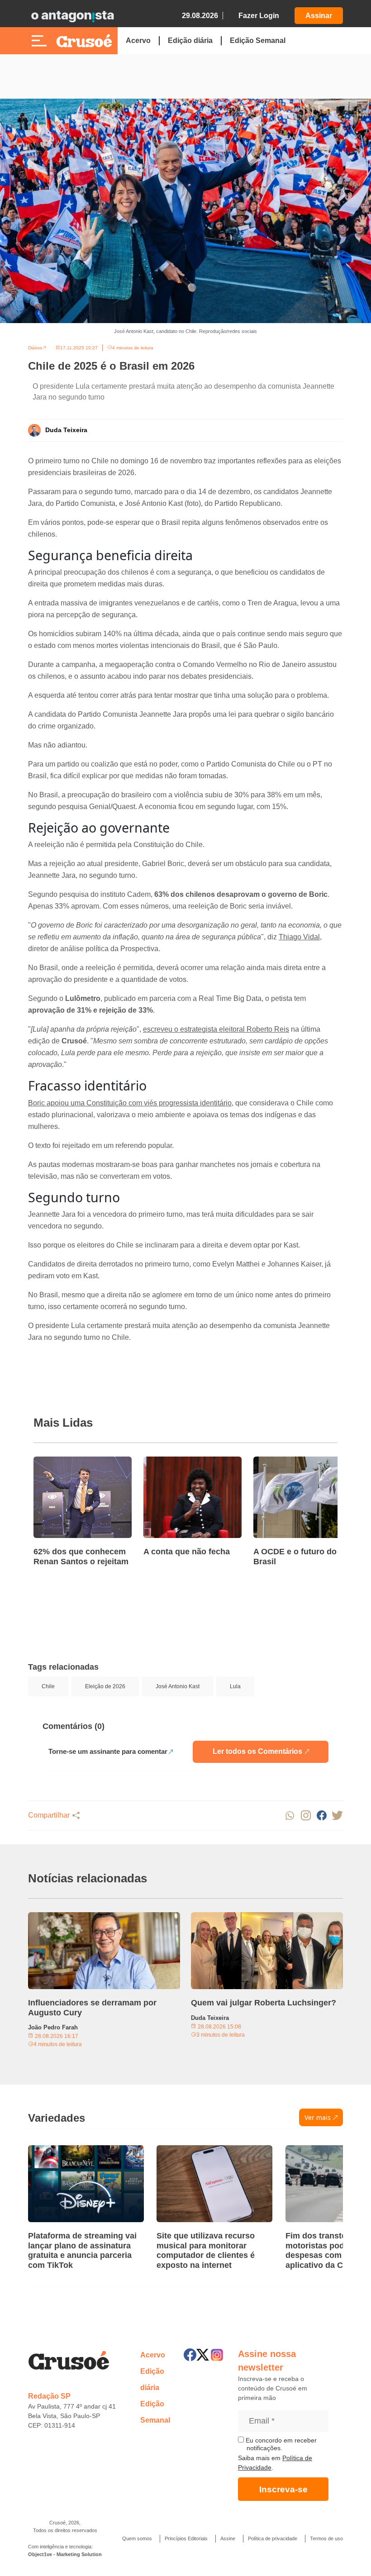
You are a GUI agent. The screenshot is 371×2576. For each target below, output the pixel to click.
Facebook (321, 1816)
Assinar (319, 16)
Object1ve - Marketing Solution (65, 2554)
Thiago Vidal (299, 937)
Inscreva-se (283, 2489)
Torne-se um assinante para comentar (108, 1751)
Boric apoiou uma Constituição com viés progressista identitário (130, 1103)
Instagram (306, 1816)
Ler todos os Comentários (257, 1751)
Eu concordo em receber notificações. (280, 2444)
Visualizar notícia (62, 1462)
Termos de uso (326, 2538)
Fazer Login (259, 16)
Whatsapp (290, 1816)
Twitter (337, 1816)
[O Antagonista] (72, 16)
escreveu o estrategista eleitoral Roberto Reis (216, 1029)
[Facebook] (190, 2355)
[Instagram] (217, 2355)
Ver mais (318, 2117)
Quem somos (137, 2538)
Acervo (138, 40)
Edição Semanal (258, 40)
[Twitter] (203, 2355)
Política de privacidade (273, 2538)
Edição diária (190, 40)
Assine (228, 2538)
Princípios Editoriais (186, 2538)
